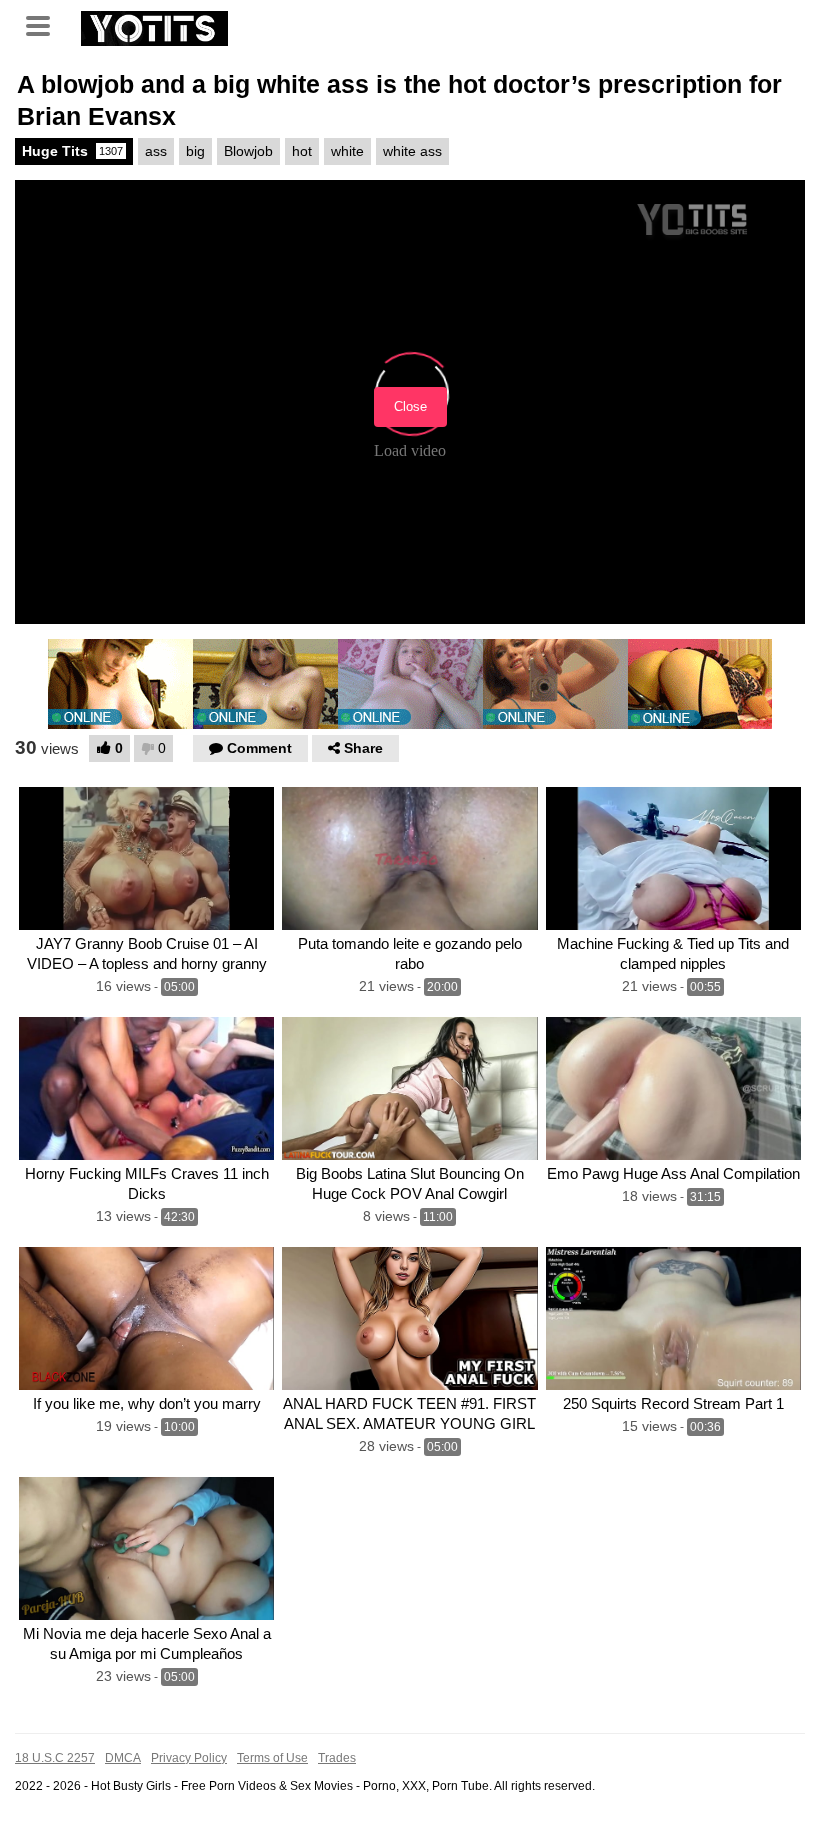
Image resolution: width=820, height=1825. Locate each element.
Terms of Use (272, 1758)
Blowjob (248, 151)
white (347, 151)
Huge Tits (72, 151)
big (195, 151)
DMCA (123, 1758)
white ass (412, 151)
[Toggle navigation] (45, 24)
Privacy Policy (189, 1758)
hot (302, 151)
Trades (337, 1758)
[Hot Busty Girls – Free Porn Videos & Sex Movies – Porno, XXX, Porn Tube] (154, 26)
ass (156, 151)
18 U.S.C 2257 (55, 1758)
